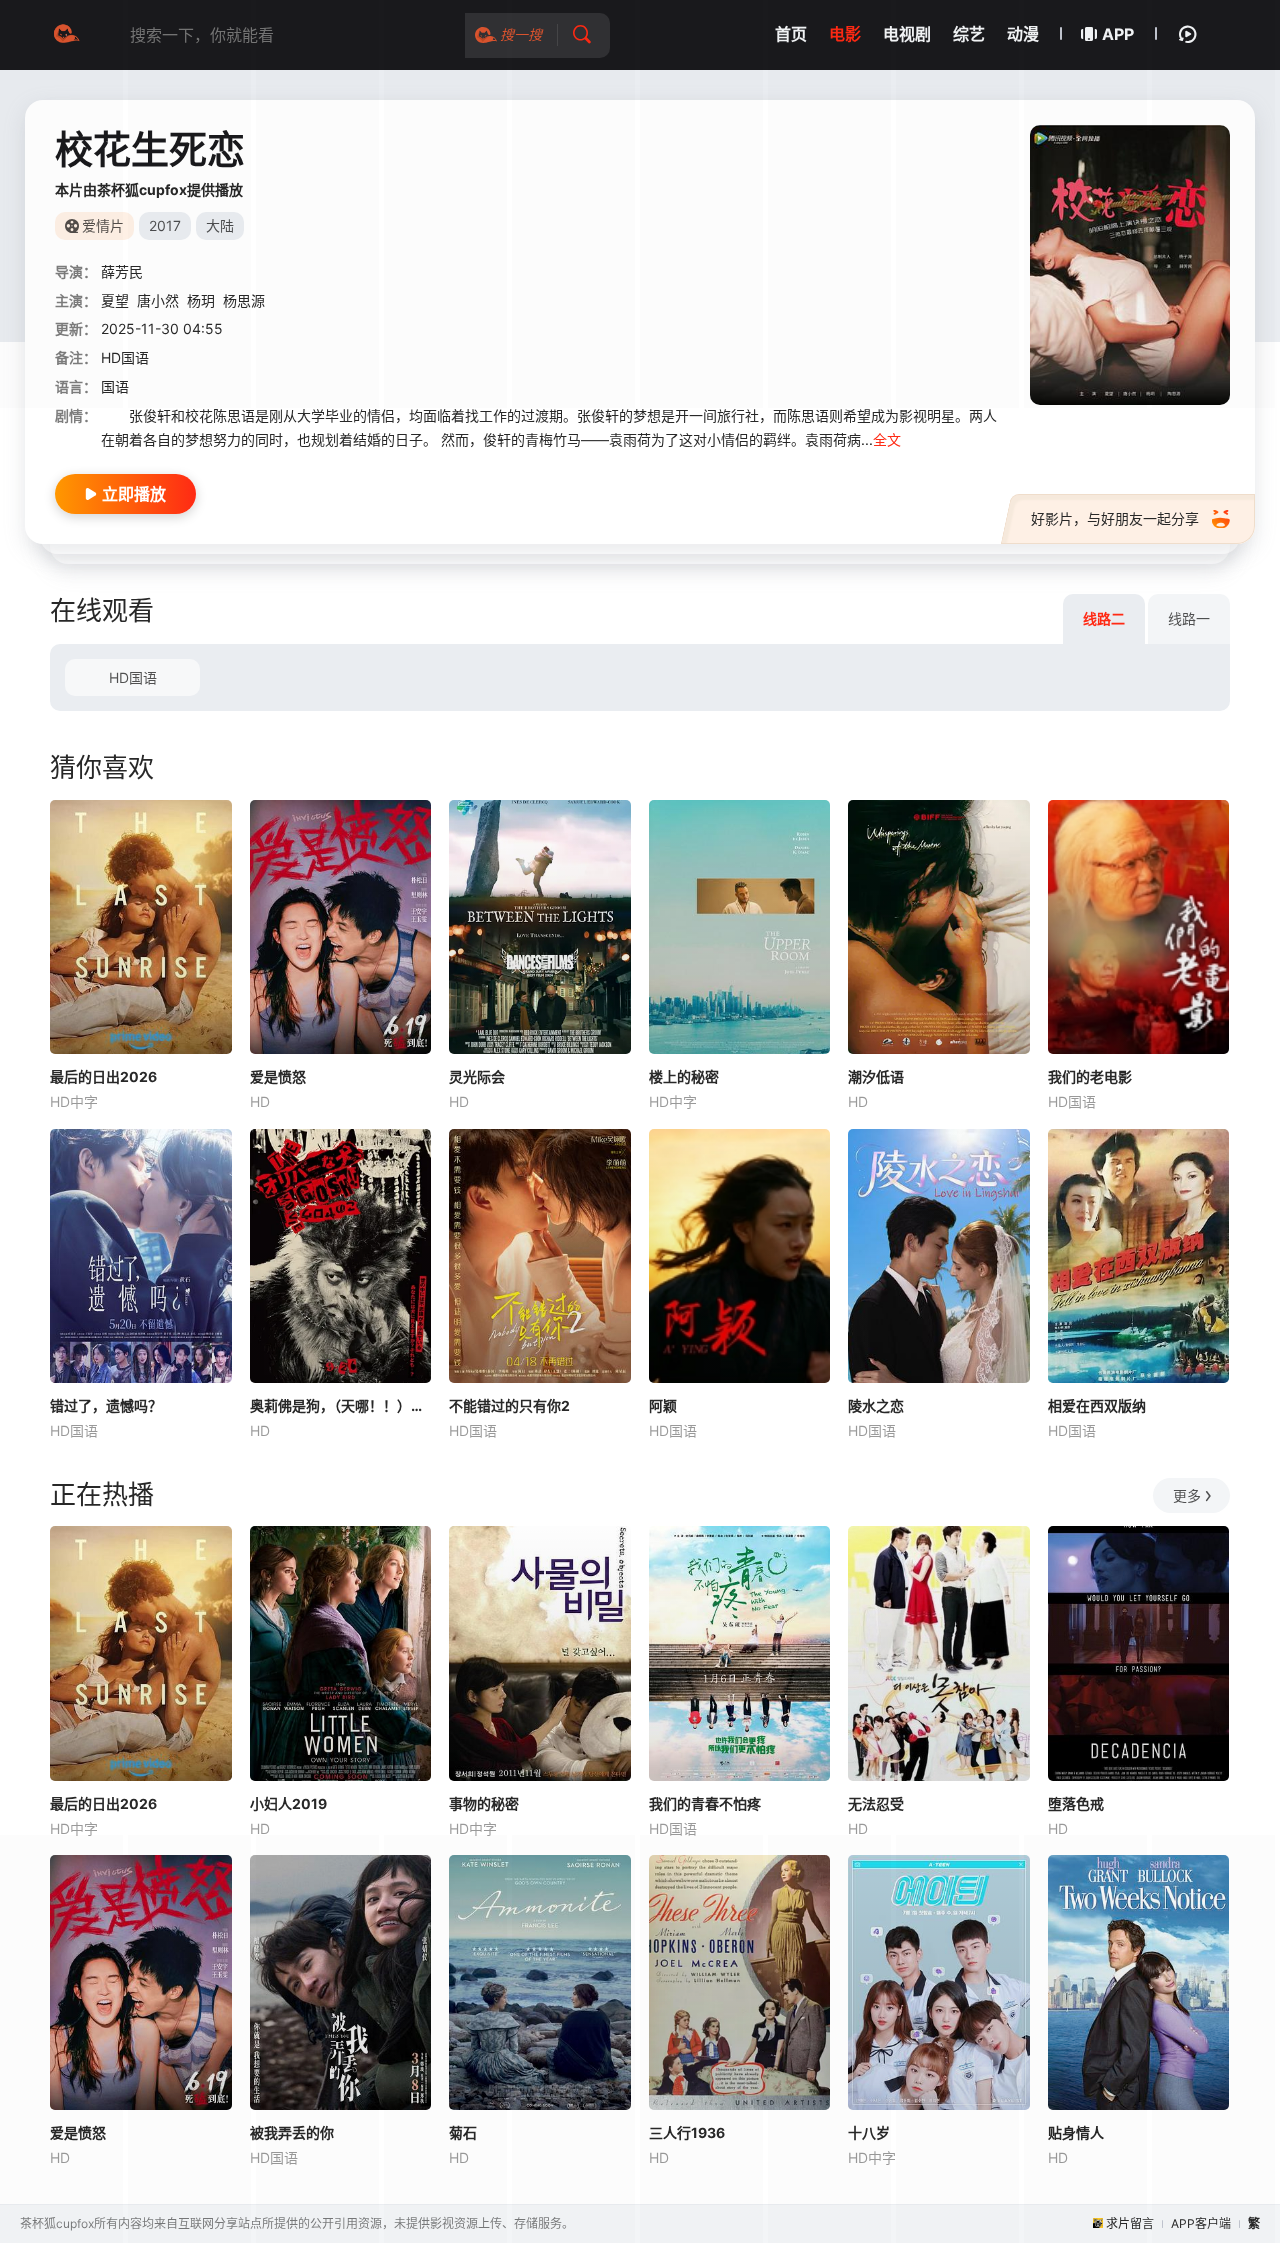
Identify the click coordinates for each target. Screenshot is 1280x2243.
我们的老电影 (1090, 1076)
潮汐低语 (876, 1076)
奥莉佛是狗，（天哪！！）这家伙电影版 (341, 1405)
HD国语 (133, 677)
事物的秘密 (484, 1803)
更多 (1187, 1495)
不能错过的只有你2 (509, 1405)
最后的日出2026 (103, 1076)
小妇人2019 (288, 1803)
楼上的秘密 (684, 1076)
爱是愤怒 (278, 1076)
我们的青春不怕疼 (705, 1803)
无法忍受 (876, 1803)
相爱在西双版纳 (1097, 1405)
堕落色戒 (1076, 1803)
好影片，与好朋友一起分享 (1115, 518)
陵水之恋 (876, 1405)
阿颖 (663, 1405)
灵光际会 (477, 1076)
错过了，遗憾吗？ (106, 1405)
